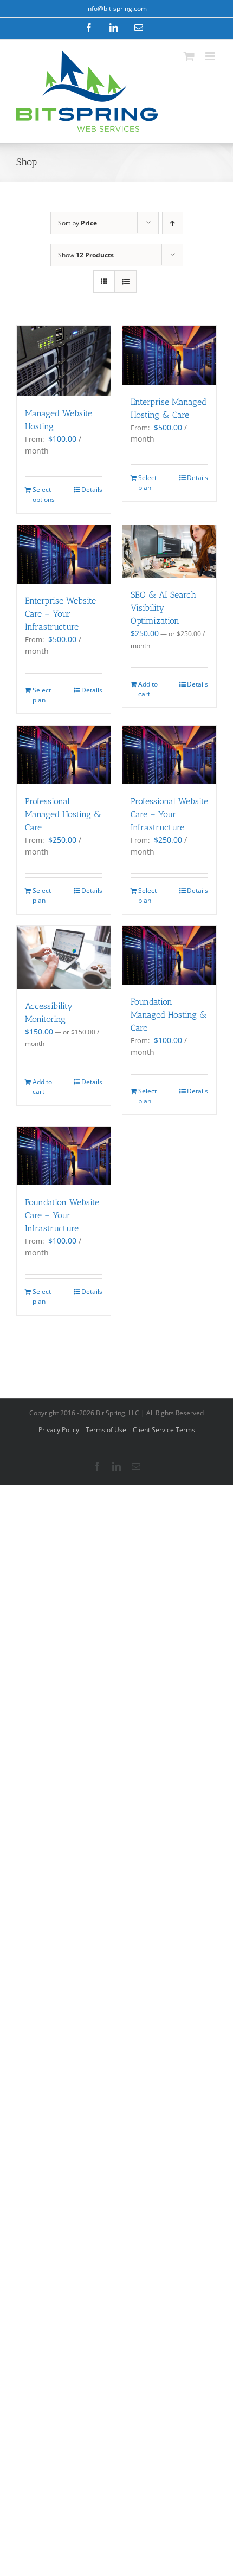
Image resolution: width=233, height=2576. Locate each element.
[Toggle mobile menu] (211, 56)
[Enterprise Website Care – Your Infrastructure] (64, 554)
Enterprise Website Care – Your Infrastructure (60, 614)
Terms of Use (106, 1430)
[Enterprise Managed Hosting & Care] (169, 355)
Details (92, 490)
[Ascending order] (173, 223)
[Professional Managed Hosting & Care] (64, 755)
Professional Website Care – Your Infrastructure (169, 814)
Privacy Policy (59, 1430)
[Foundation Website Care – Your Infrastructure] (64, 1156)
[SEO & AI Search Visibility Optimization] (169, 551)
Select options (44, 494)
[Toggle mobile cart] (189, 56)
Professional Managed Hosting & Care (63, 814)
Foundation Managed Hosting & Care (169, 1015)
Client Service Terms (164, 1430)
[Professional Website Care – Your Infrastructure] (169, 755)
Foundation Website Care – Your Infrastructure (62, 1215)
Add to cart (148, 689)
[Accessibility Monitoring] (64, 957)
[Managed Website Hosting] (64, 361)
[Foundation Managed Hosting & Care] (169, 955)
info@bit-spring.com (116, 8)
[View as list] (125, 281)
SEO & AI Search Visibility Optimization (163, 608)
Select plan (147, 483)
